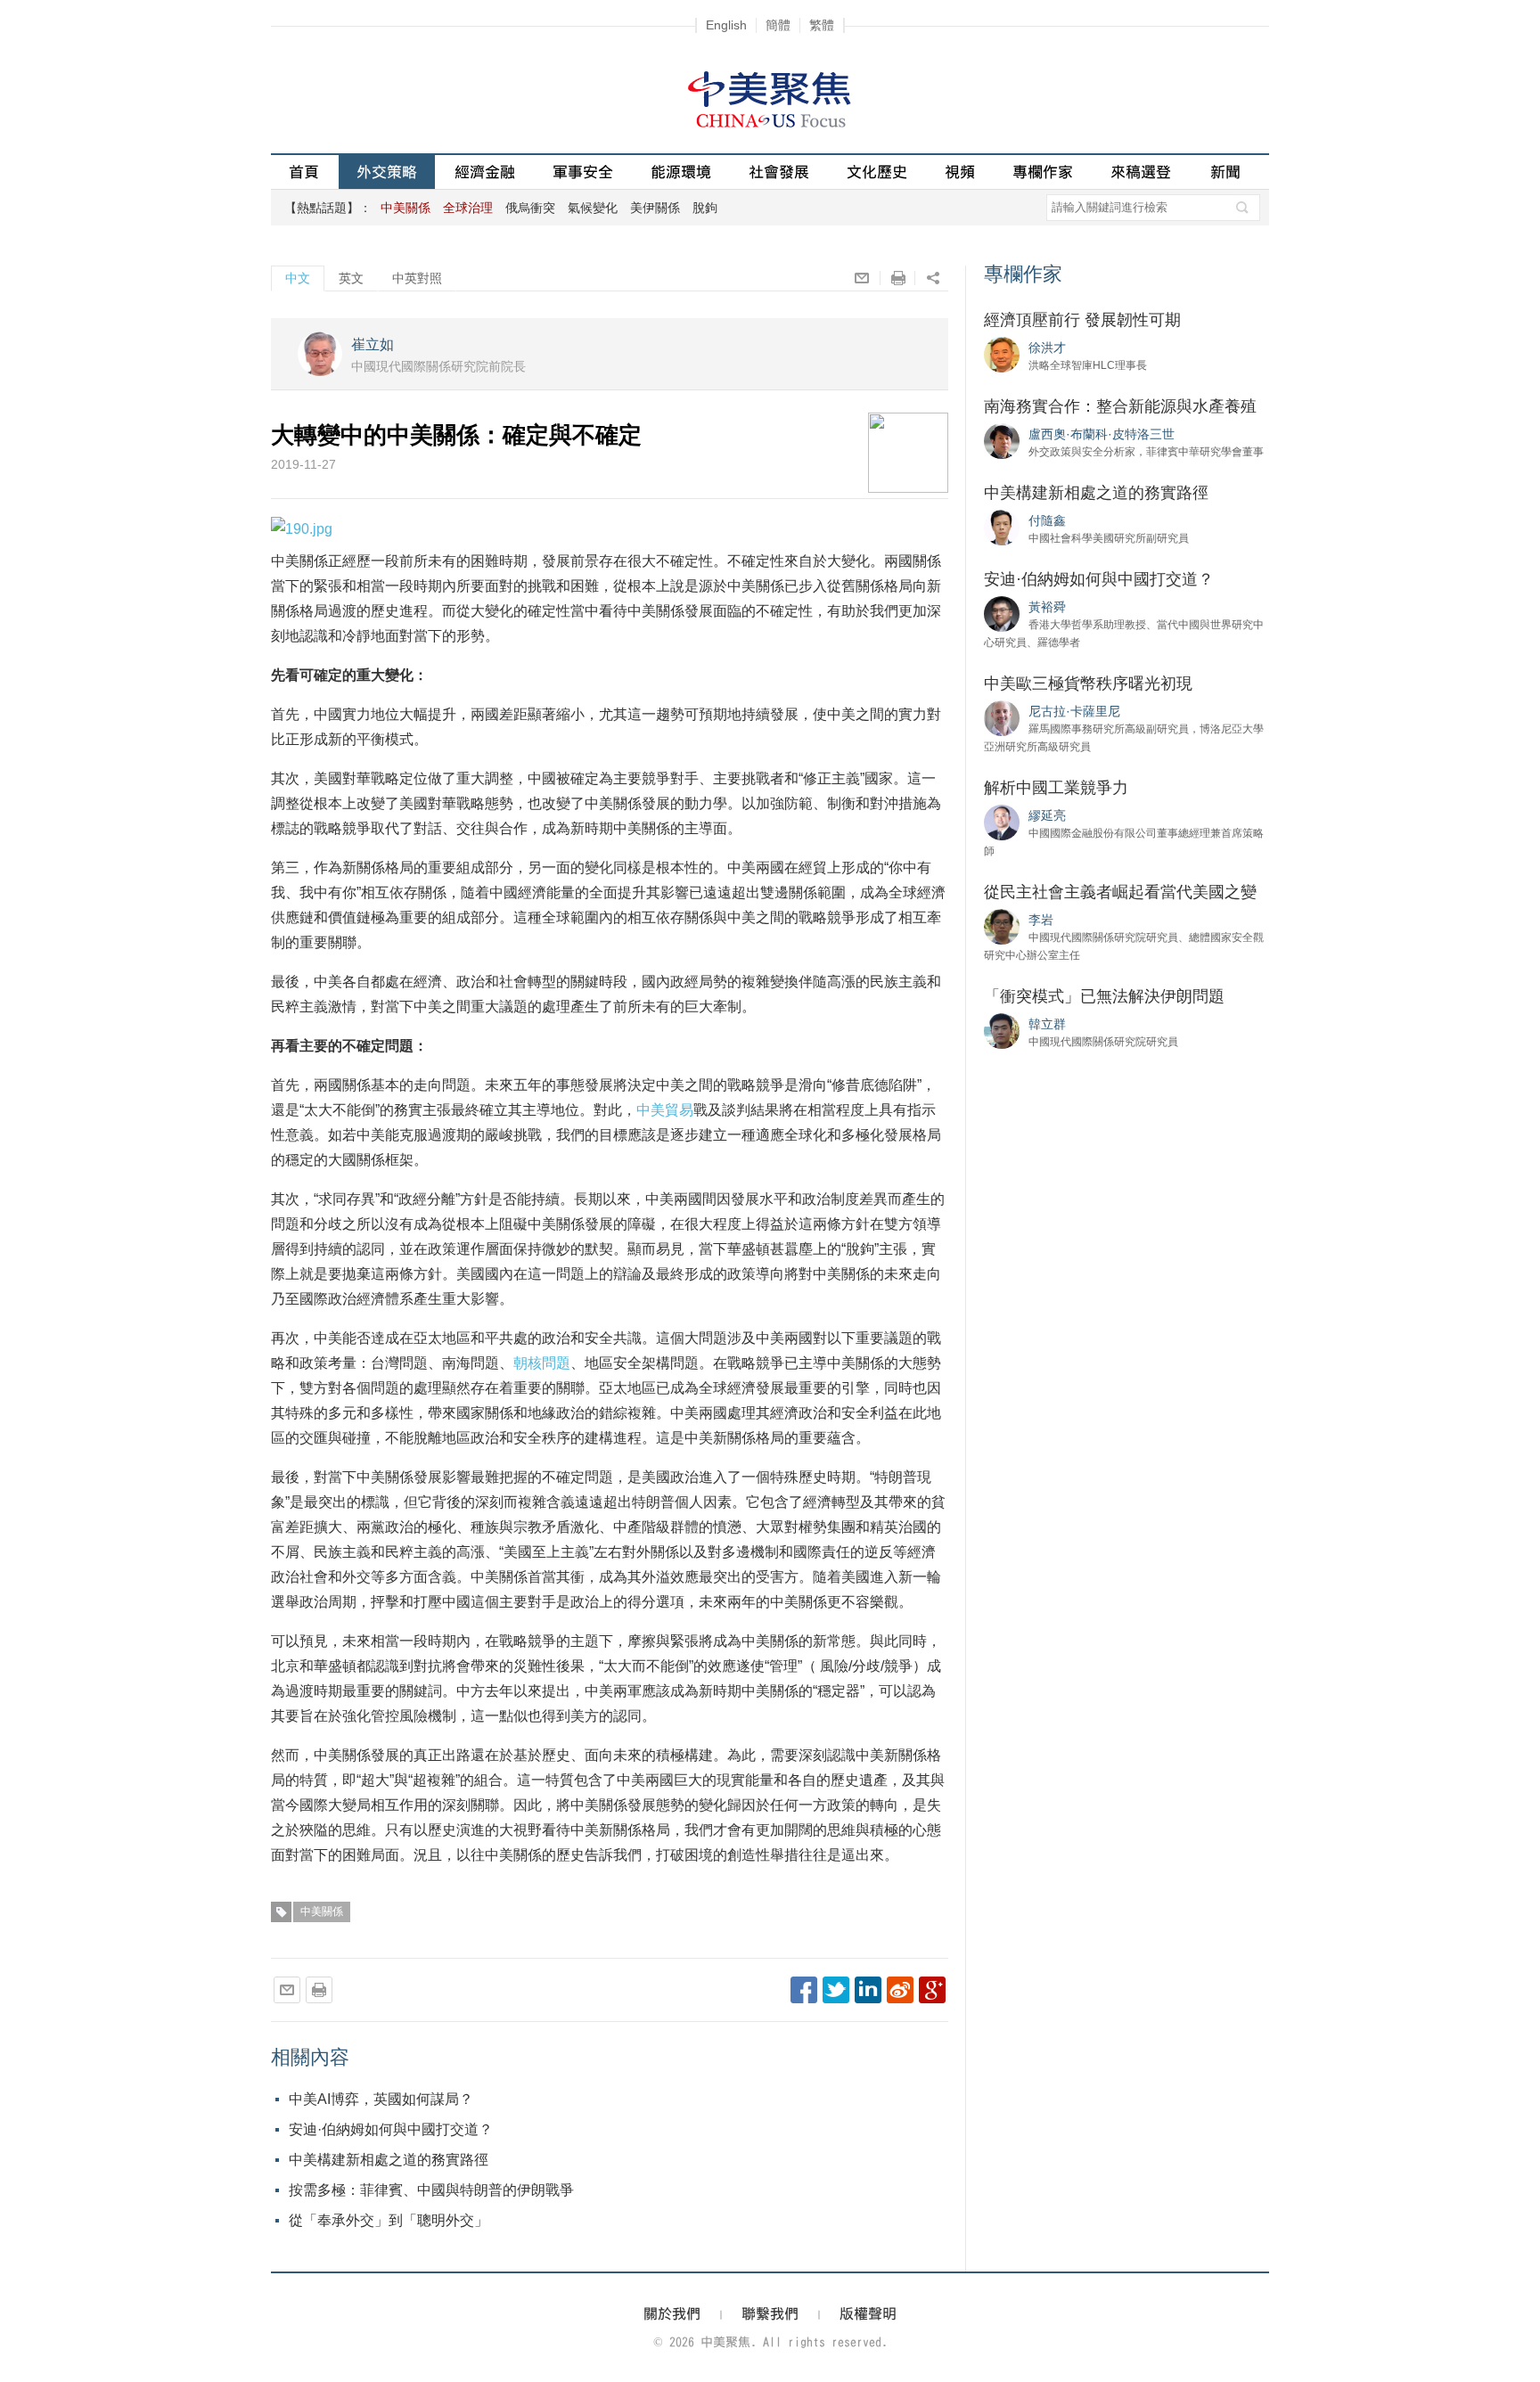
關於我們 (672, 2313)
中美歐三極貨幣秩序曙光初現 (1088, 683)
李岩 (1041, 920)
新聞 (1225, 172)
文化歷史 (877, 172)
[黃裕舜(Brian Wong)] (1002, 613)
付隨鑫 (1047, 520)
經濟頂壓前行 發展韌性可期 (1082, 320)
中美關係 (322, 1911)
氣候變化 (593, 208)
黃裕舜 (1047, 607)
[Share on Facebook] (804, 1990)
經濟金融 (485, 172)
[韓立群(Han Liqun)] (1002, 1030)
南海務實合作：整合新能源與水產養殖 (1120, 406)
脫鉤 (705, 208)
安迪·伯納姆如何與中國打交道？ (391, 2129)
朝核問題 (542, 1363)
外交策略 (387, 172)
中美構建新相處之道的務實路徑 (389, 2160)
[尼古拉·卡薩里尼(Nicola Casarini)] (1002, 717)
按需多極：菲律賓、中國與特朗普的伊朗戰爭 (431, 2190)
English (726, 25)
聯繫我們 (770, 2313)
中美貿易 (665, 1110)
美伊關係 (655, 208)
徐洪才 (1047, 348)
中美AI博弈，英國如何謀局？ (381, 2099)
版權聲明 (868, 2313)
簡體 (778, 25)
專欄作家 (1043, 172)
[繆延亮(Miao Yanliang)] (1002, 822)
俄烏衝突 (530, 208)
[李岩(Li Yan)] (1002, 926)
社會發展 (779, 172)
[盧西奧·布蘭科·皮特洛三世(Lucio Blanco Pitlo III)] (1002, 440)
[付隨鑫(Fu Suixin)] (1002, 527)
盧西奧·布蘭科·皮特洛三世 (1102, 434)
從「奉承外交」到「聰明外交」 (389, 2220)
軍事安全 (583, 172)
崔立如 (373, 344)
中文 (298, 278)
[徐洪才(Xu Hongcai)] (1002, 354)
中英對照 (417, 278)
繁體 (822, 25)
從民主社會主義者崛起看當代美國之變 (1120, 892)
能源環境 (681, 172)
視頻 (960, 172)
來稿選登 (1141, 172)
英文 (351, 278)
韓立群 (1047, 1024)
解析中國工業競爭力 (1056, 788)
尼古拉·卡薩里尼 (1074, 711)
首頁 (304, 172)
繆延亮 (1047, 815)
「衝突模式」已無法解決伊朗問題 (1104, 996)
